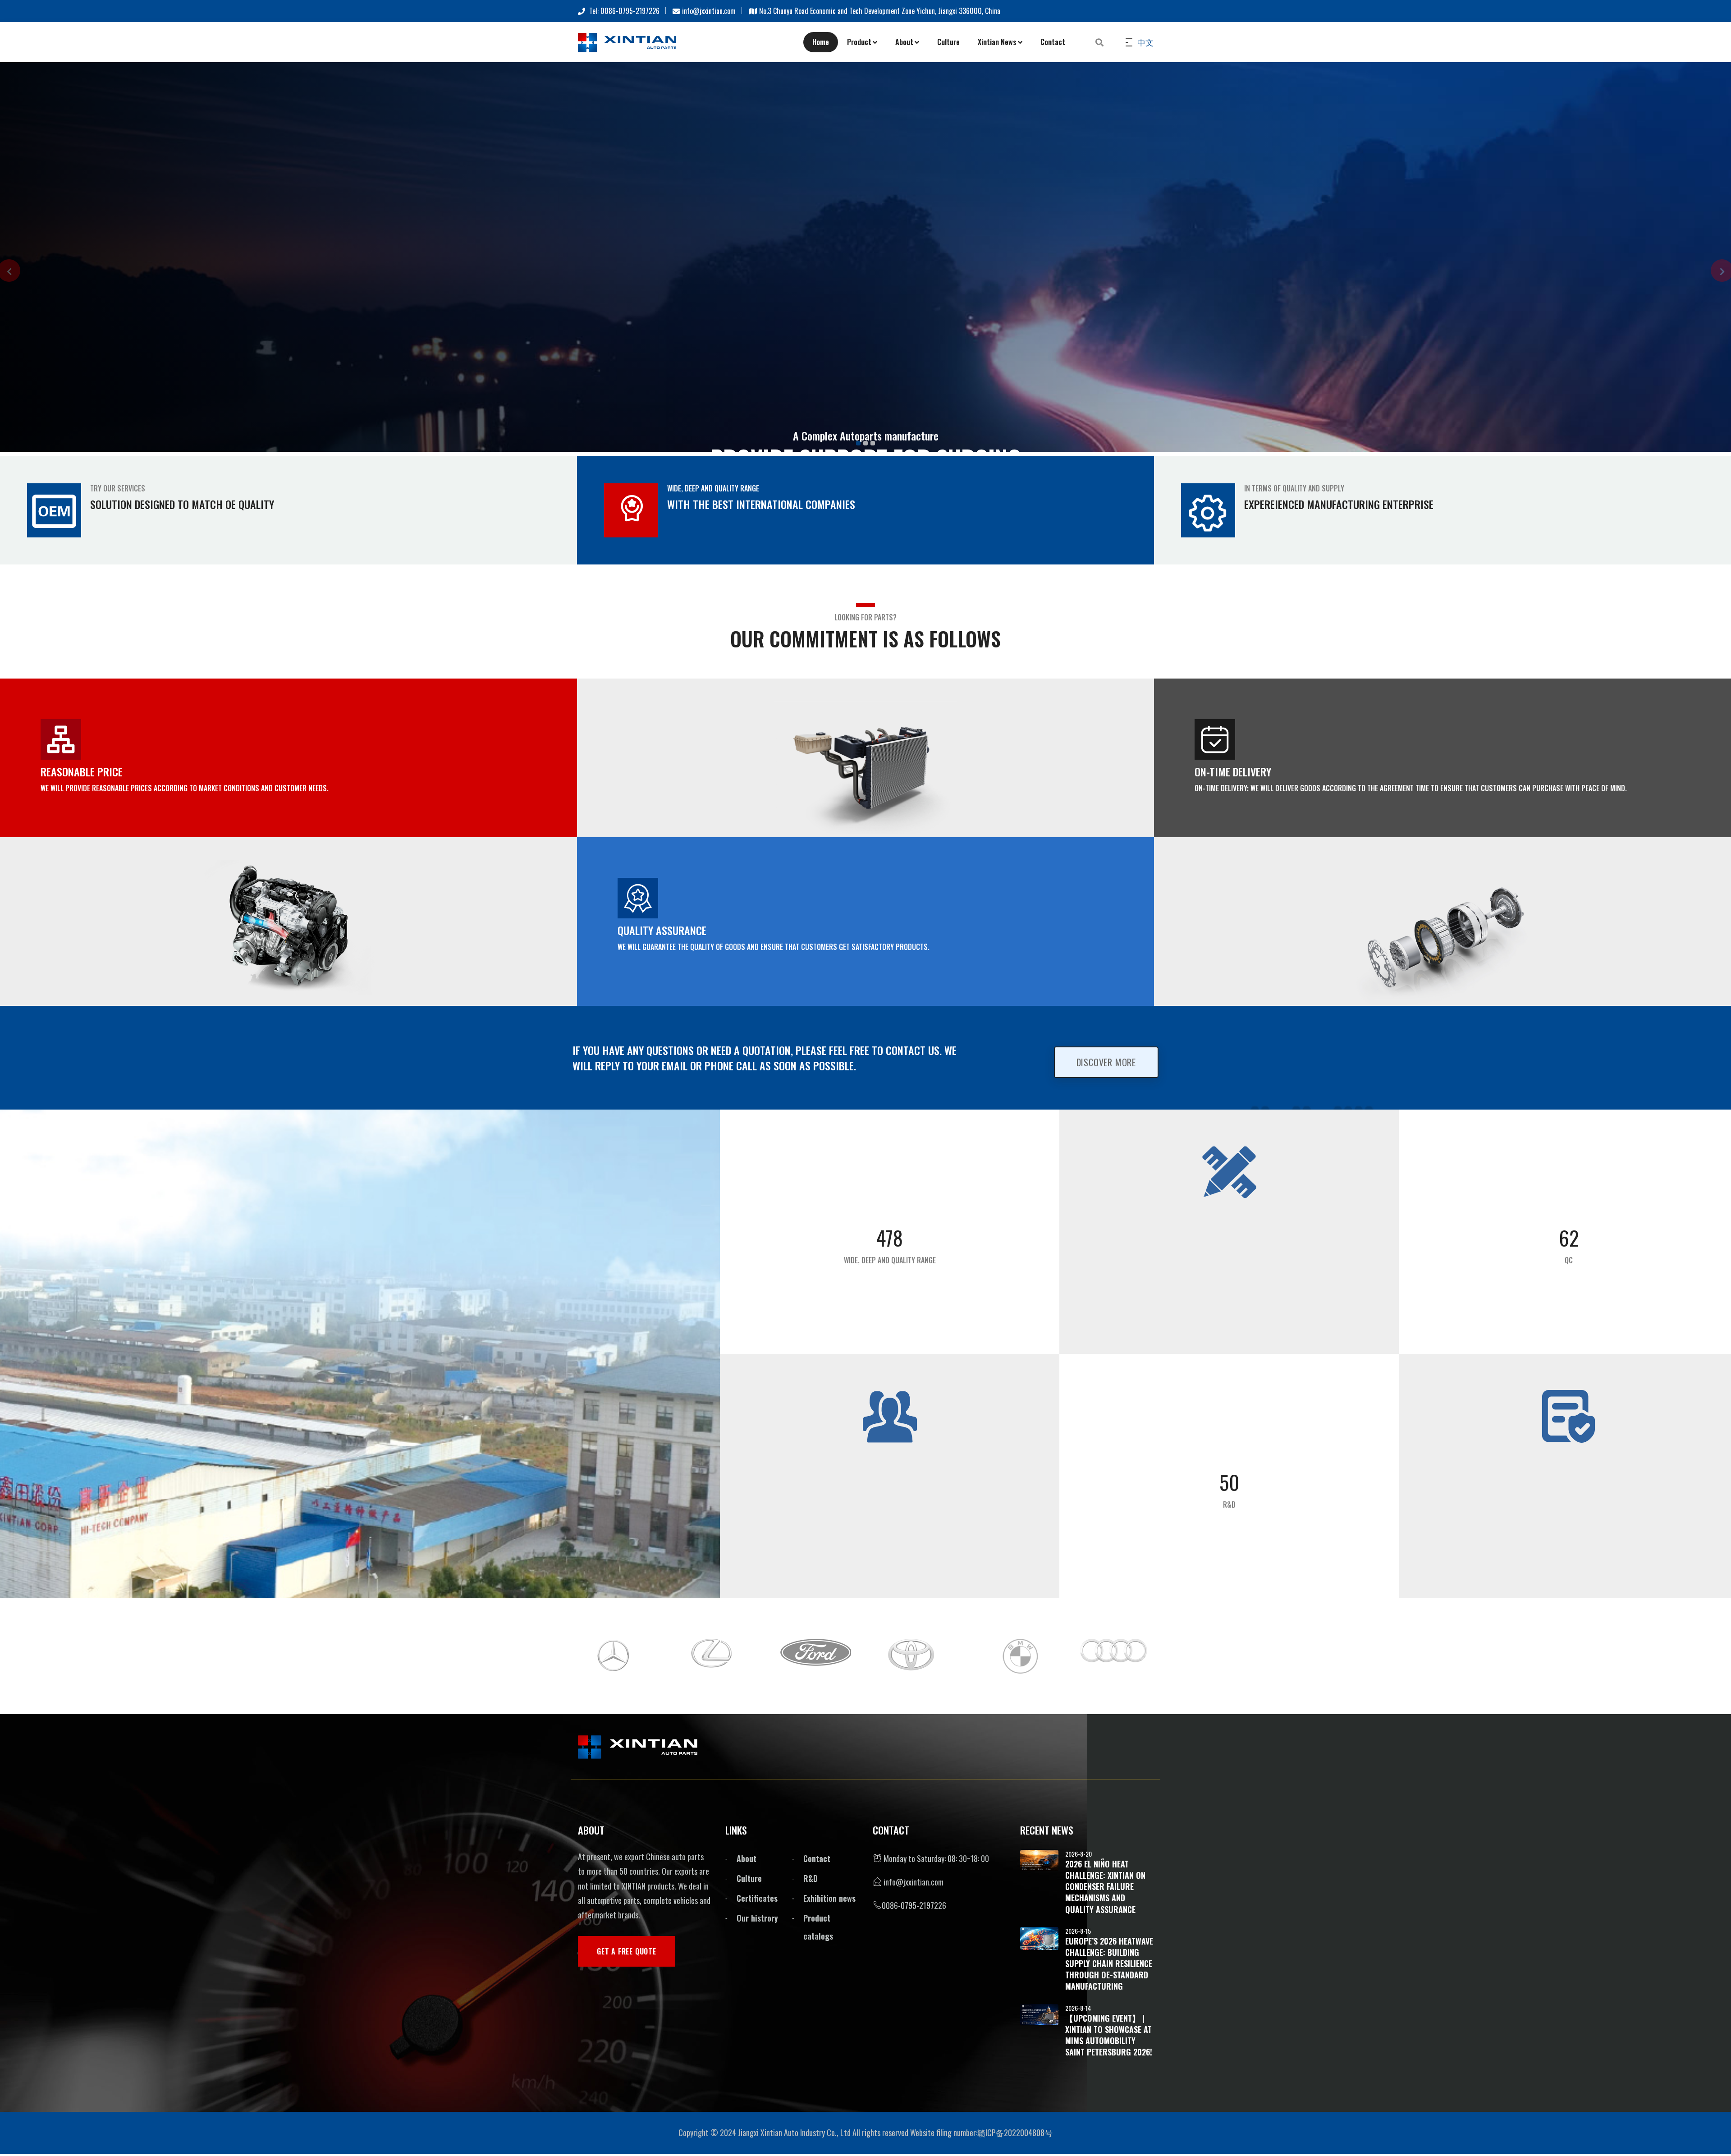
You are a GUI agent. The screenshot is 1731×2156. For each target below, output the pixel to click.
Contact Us (691, 591)
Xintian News (997, 42)
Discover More (1106, 1535)
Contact (1053, 42)
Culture (948, 42)
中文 (1145, 42)
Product (859, 42)
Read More (613, 591)
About (904, 42)
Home (821, 42)
